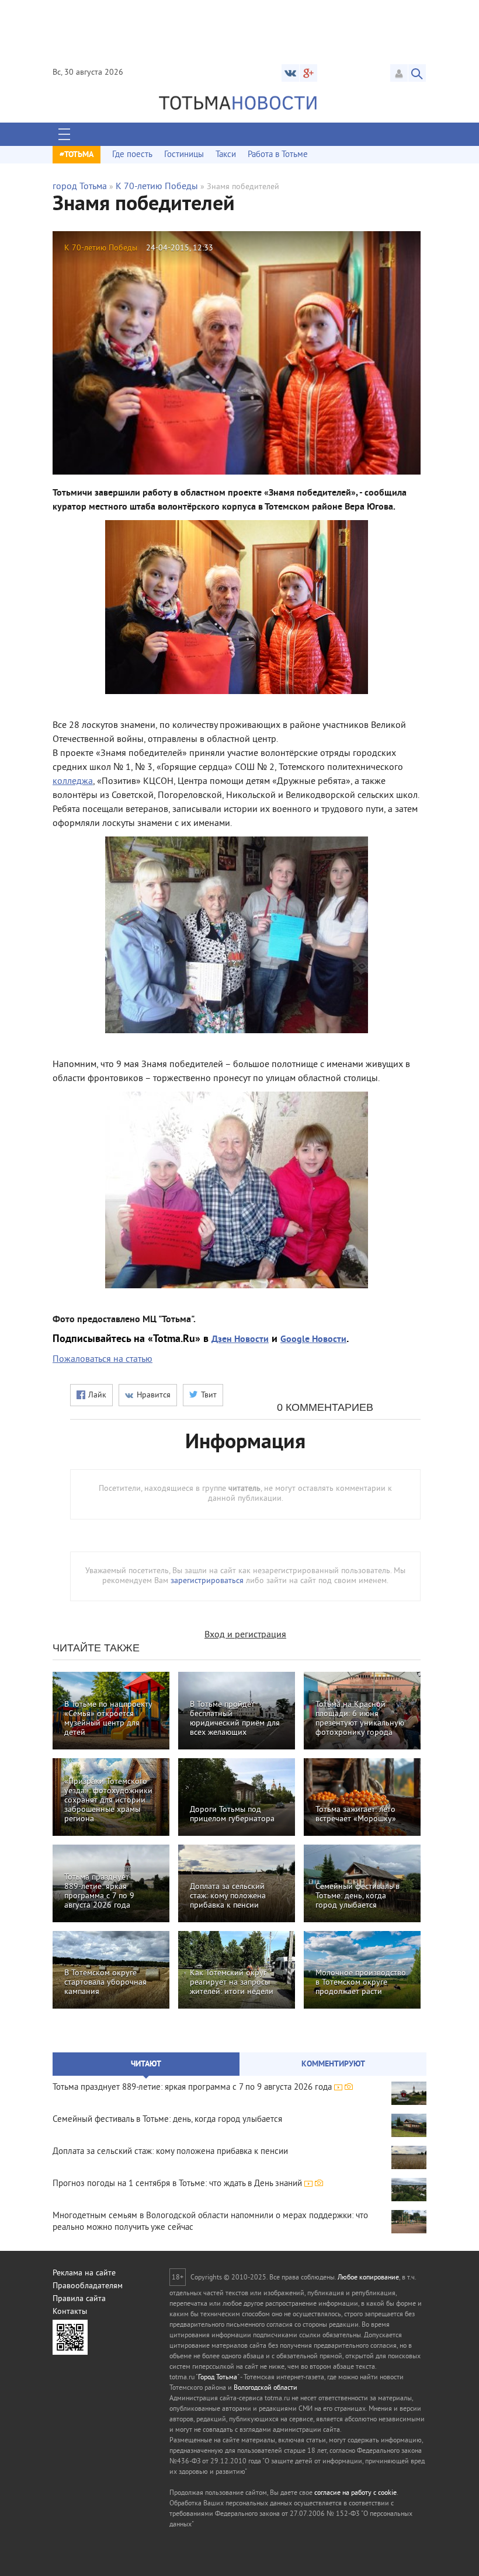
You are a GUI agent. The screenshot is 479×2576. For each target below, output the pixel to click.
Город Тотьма (218, 2378)
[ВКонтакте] (290, 73)
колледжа (73, 782)
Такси (226, 155)
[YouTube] (308, 73)
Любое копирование (368, 2278)
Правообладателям (88, 2286)
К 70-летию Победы (157, 187)
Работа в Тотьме (278, 155)
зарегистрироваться (207, 1581)
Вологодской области (265, 2388)
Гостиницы (184, 155)
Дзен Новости (240, 1340)
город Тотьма (80, 187)
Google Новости (313, 1340)
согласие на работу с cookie (355, 2493)
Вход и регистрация (245, 1635)
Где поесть (132, 155)
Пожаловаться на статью (103, 1360)
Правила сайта (79, 2299)
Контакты (70, 2312)
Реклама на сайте (84, 2273)
